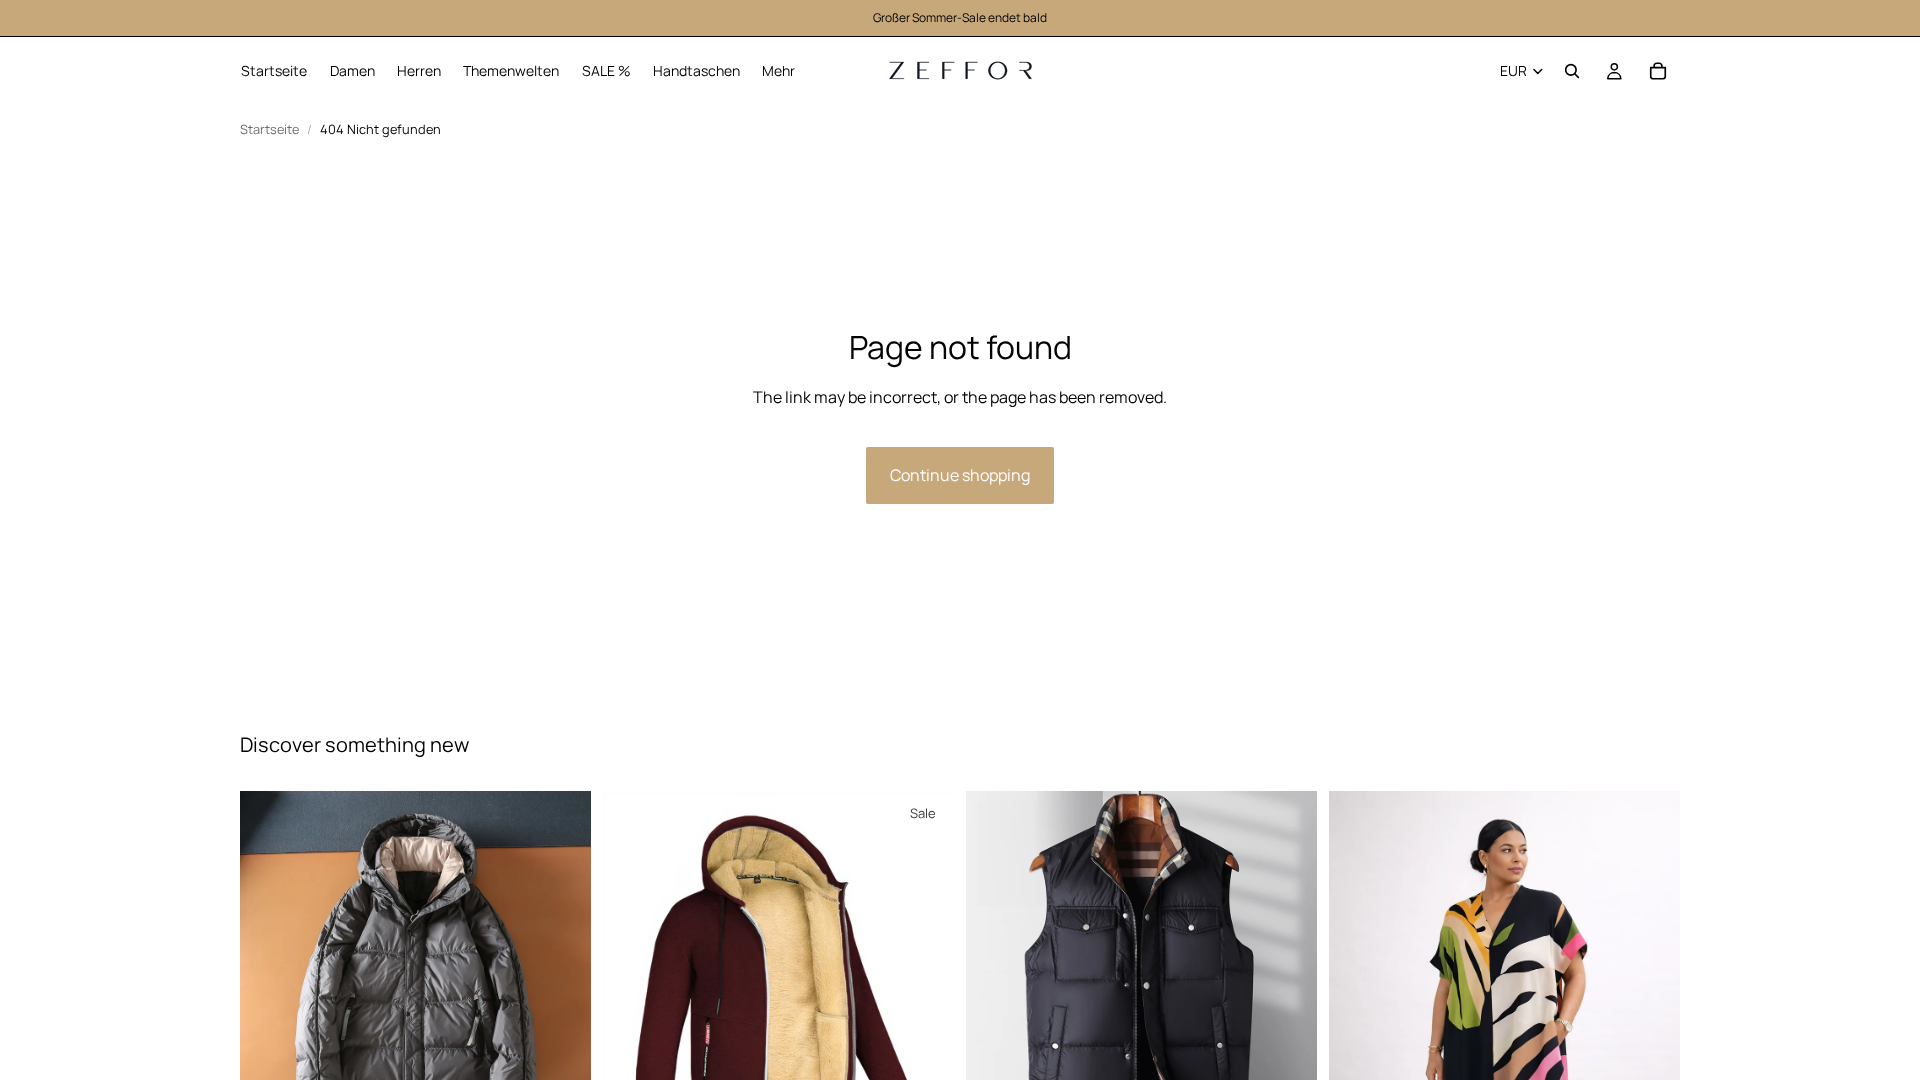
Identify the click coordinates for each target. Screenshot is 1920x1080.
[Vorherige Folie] (270, 967)
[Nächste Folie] (561, 967)
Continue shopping (960, 475)
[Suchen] (1572, 71)
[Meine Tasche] (1658, 71)
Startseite (269, 129)
